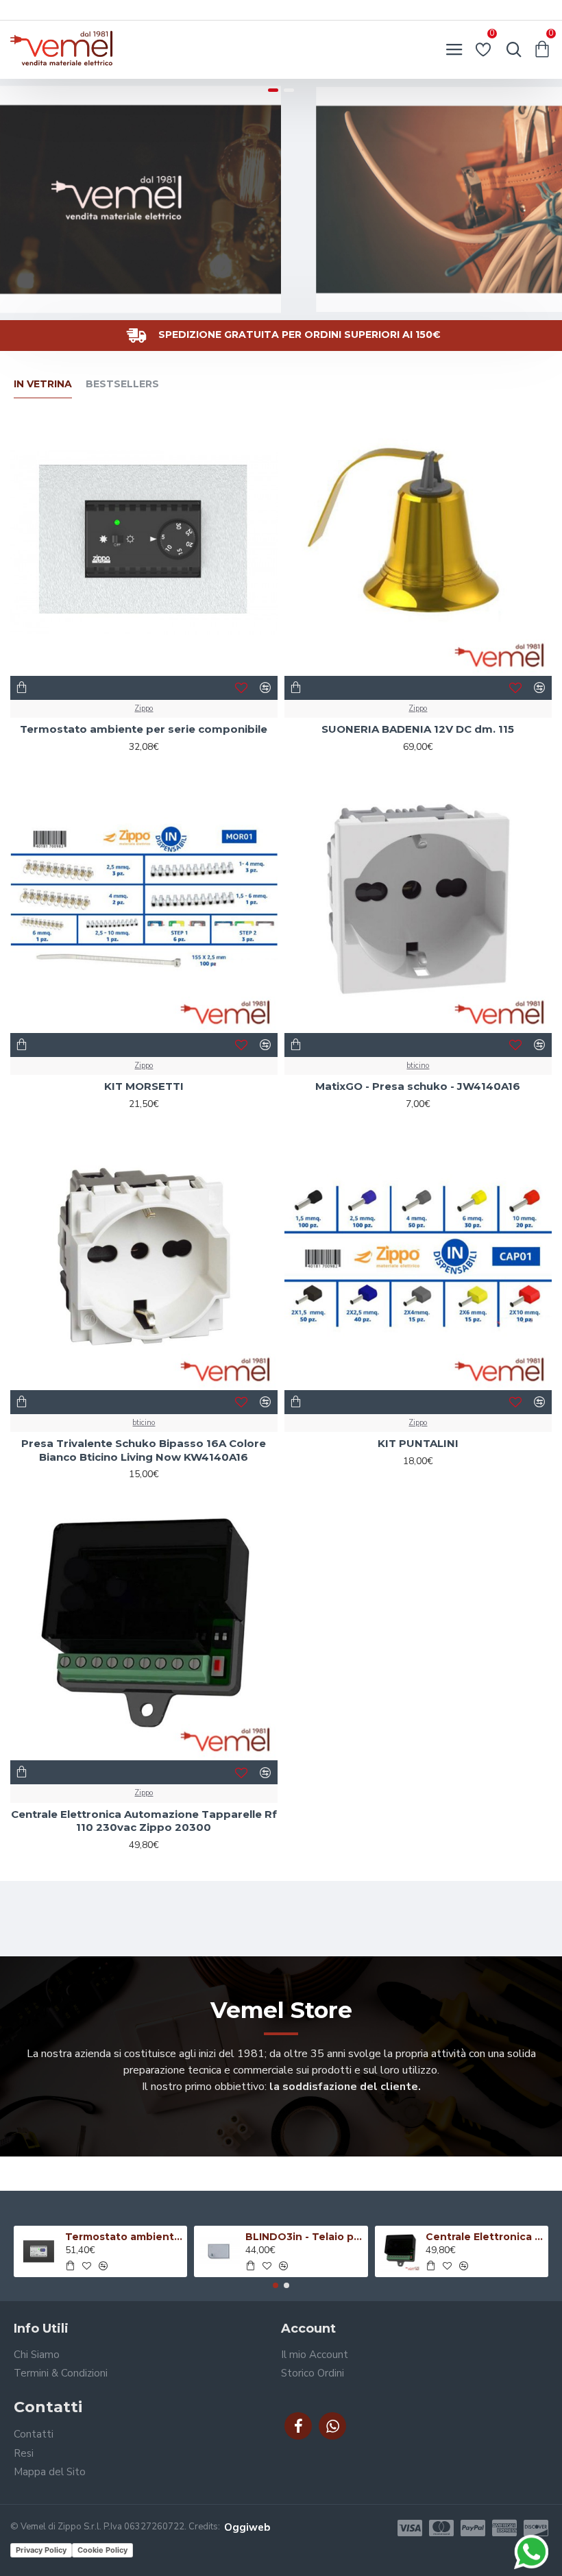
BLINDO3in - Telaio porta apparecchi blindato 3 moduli (304, 2237)
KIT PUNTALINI (418, 1443)
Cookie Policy (102, 2550)
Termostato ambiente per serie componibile (144, 729)
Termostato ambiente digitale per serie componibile (124, 2237)
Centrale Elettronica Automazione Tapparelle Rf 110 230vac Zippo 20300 (144, 1821)
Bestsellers (122, 384)
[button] (276, 2285)
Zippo (144, 708)
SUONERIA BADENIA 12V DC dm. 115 (418, 729)
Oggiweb (247, 2527)
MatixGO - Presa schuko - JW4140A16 (418, 1086)
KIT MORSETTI (144, 1086)
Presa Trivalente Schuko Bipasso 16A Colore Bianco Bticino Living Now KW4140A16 (144, 1450)
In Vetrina (43, 384)
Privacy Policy (41, 2550)
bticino (418, 1066)
